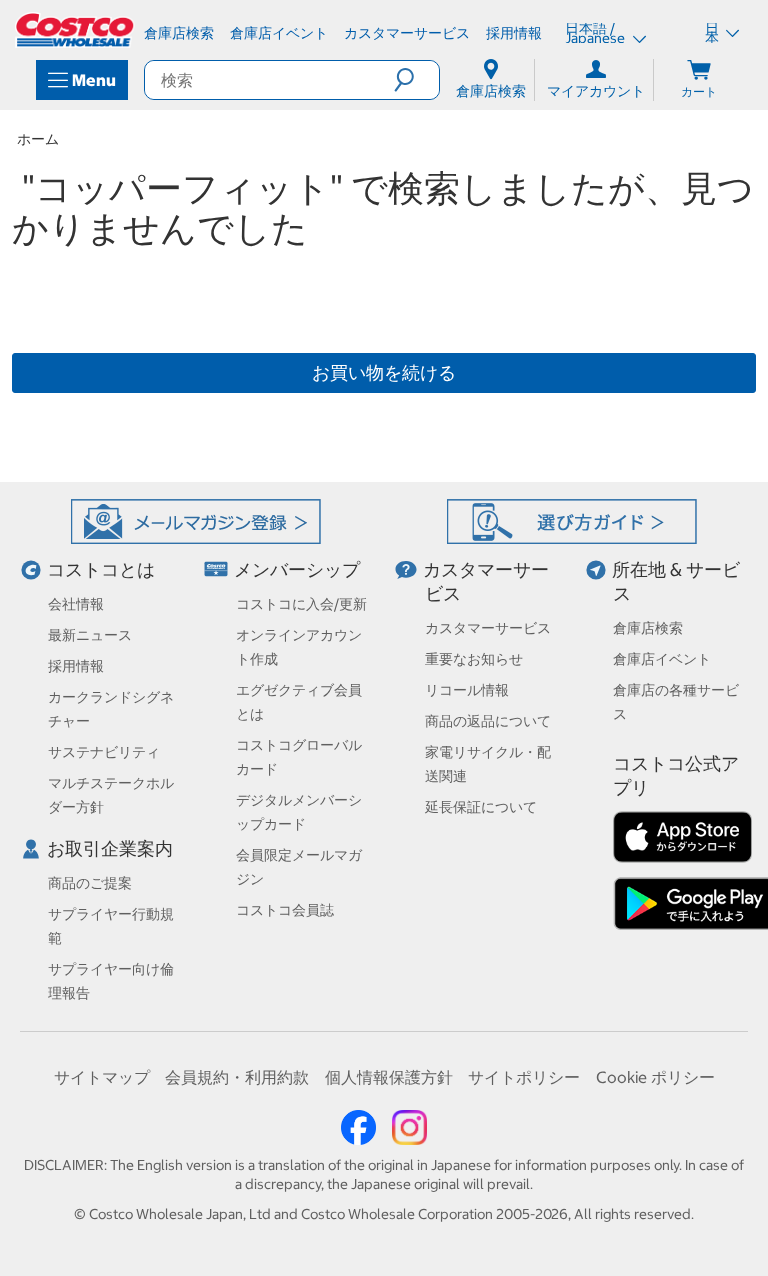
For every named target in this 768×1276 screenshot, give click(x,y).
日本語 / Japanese (596, 33)
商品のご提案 (90, 883)
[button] (416, 80)
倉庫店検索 (648, 628)
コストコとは (101, 569)
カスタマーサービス (488, 628)
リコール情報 (467, 690)
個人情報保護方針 (389, 1077)
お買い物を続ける (384, 372)
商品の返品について (488, 721)
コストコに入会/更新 (301, 604)
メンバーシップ (297, 569)
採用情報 (76, 666)
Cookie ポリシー (655, 1077)
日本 (712, 33)
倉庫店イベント (662, 659)
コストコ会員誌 (285, 910)
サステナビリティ (104, 752)
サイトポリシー (524, 1077)
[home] (76, 30)
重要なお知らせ (474, 659)
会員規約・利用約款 (237, 1077)
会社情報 (76, 604)
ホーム (38, 139)
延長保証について (481, 807)
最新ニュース (90, 635)
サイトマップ (102, 1077)
